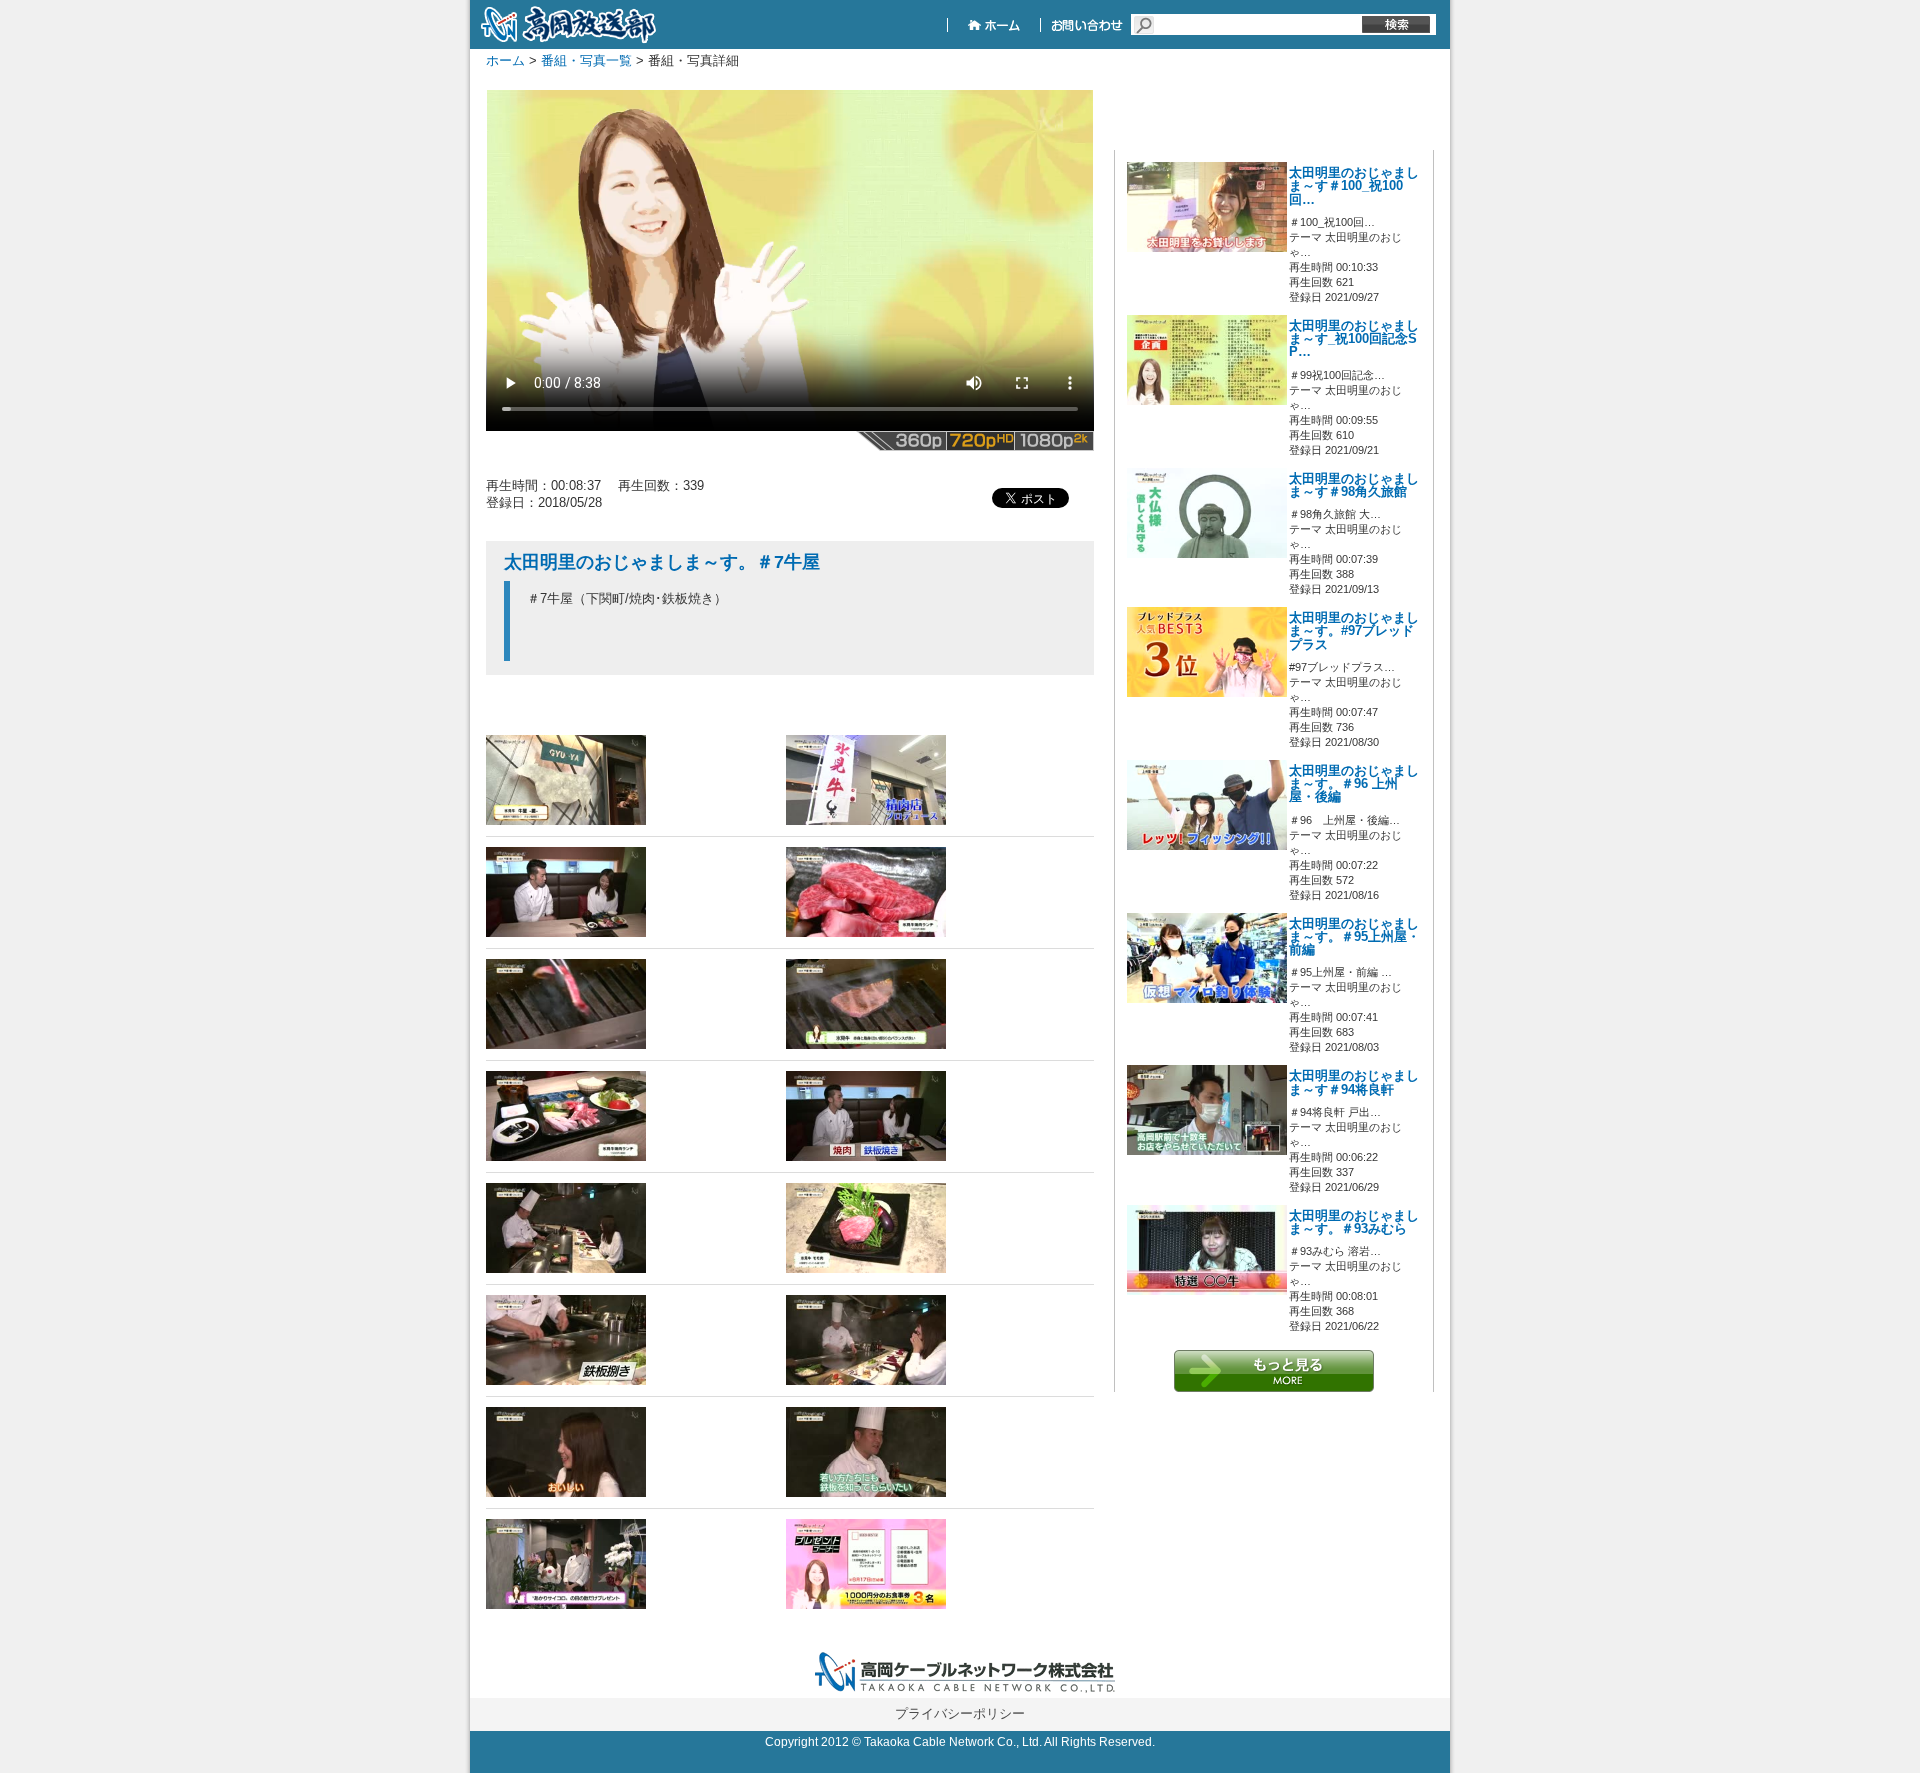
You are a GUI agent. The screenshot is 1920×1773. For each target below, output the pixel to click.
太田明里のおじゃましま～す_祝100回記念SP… (1354, 339)
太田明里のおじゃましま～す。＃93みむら (1354, 1222)
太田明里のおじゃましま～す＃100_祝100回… (1354, 186)
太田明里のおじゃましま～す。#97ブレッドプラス (1354, 631)
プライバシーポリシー (960, 1713)
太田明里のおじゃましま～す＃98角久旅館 (1354, 485)
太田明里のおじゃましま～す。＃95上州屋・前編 (1354, 937)
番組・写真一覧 (586, 60)
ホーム (505, 60)
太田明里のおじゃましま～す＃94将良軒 (1354, 1082)
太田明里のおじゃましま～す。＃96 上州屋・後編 (1354, 784)
